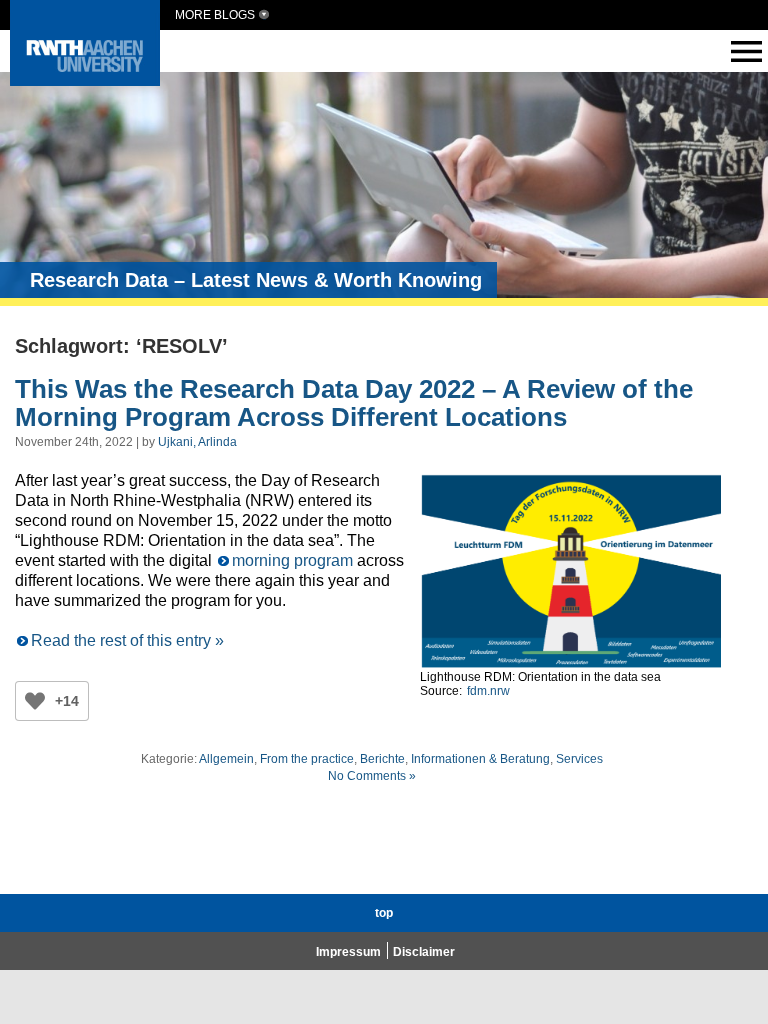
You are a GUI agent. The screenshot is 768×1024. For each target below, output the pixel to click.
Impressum (348, 952)
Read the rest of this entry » (127, 640)
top (384, 913)
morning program (292, 560)
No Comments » (372, 776)
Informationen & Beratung (480, 759)
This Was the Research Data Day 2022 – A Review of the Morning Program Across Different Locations (354, 403)
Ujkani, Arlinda (197, 442)
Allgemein (226, 759)
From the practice (307, 759)
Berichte (382, 759)
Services (579, 759)
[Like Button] (35, 701)
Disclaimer (424, 952)
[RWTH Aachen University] (85, 80)
